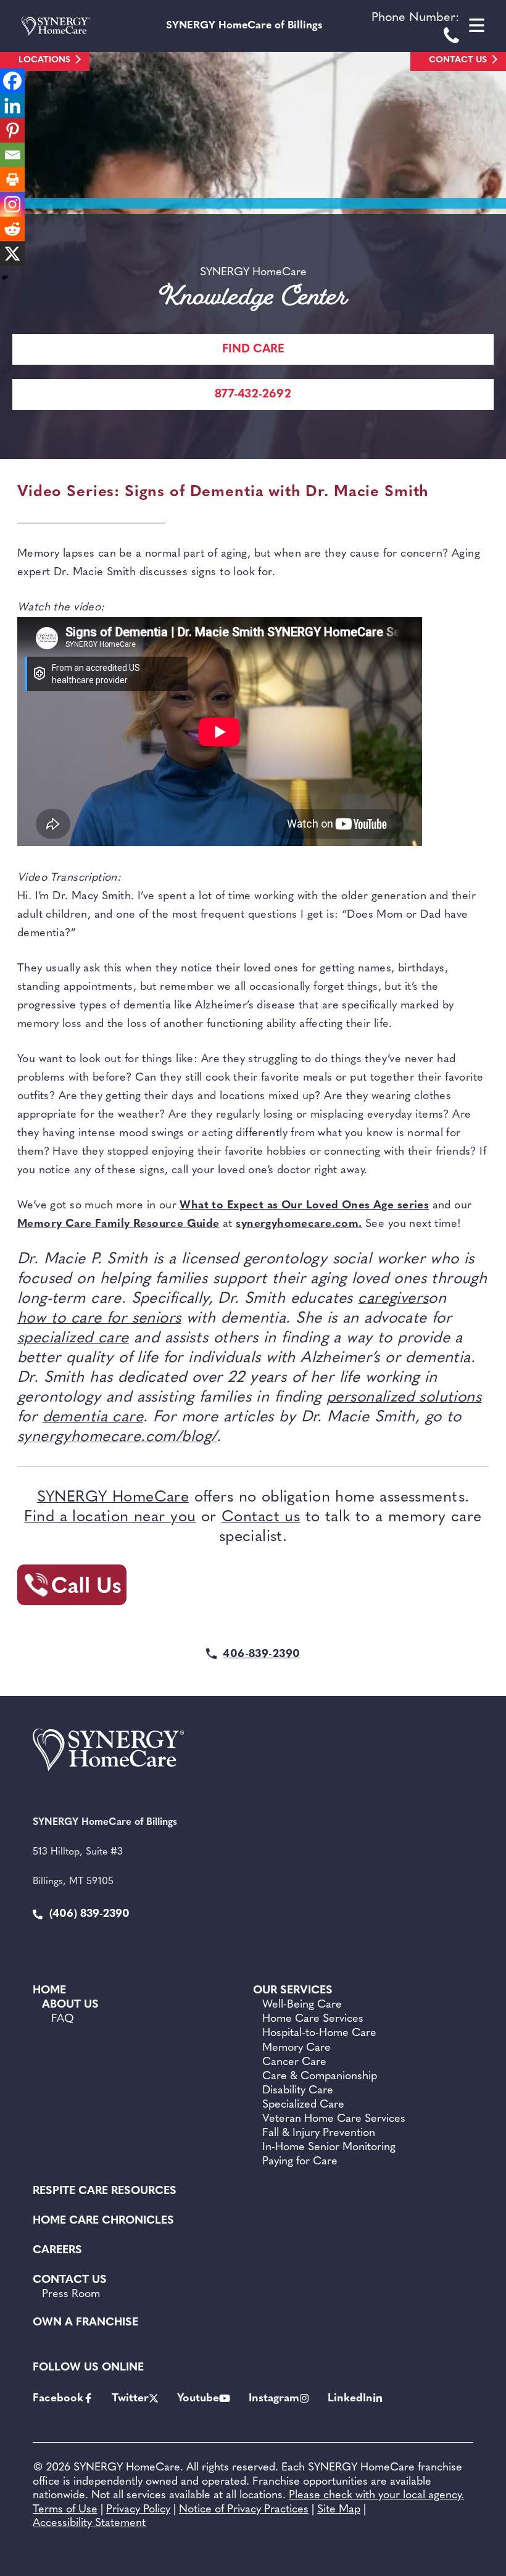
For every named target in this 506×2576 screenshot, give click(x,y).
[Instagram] (12, 204)
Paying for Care (300, 2162)
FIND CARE (253, 350)
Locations (44, 60)
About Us (70, 2005)
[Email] (12, 155)
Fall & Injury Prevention (319, 2134)
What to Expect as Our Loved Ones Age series (304, 1206)
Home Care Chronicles (103, 2221)
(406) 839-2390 (88, 1914)
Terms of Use (65, 2510)
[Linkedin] (12, 106)
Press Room (71, 2295)
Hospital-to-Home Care (319, 2034)
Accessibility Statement (89, 2524)
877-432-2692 (253, 395)
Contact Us (458, 60)
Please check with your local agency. (376, 2496)
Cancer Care (294, 2063)
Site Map (339, 2510)
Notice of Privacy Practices (244, 2510)
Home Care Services (313, 2019)
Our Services (293, 1991)
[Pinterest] (12, 130)
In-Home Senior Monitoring (329, 2148)
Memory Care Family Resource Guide (118, 1224)
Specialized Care (303, 2105)
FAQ (63, 2019)
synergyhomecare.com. (299, 1224)
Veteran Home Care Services (334, 2119)
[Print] (12, 180)
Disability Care (298, 2091)
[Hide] (5, 278)
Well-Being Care (302, 2005)
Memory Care (297, 2048)
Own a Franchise (85, 2323)
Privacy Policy (138, 2510)
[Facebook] (12, 81)
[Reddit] (12, 229)
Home (49, 1991)
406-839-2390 (261, 1655)
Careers (57, 2251)
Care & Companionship (320, 2077)
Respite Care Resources (105, 2192)
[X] (12, 254)
